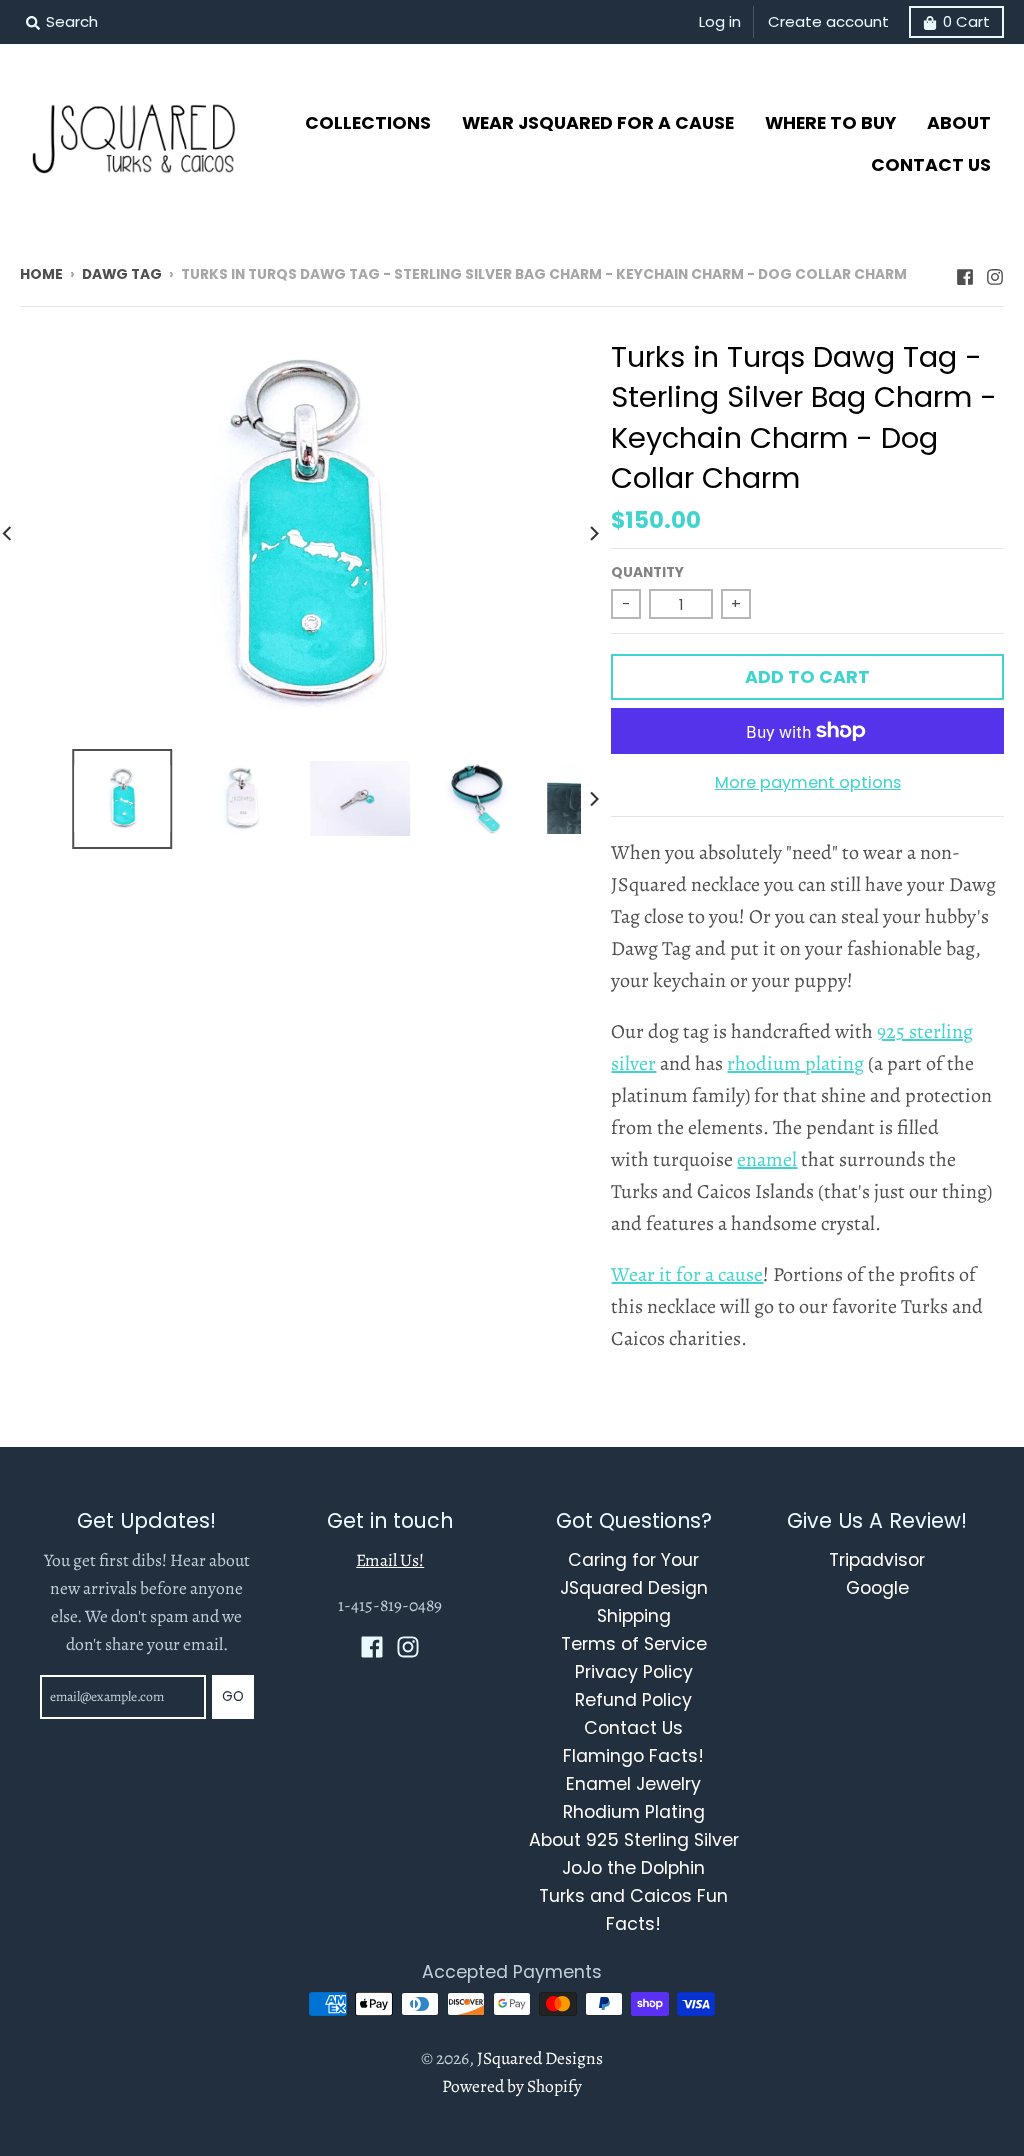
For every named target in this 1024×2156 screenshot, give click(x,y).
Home (41, 274)
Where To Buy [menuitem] (830, 123)
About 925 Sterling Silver (634, 1840)
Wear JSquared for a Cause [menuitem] (598, 123)
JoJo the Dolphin (633, 1868)
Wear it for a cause (687, 1274)
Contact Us (633, 1728)
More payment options (808, 782)
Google (877, 1588)
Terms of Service (634, 1644)
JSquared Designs (540, 2058)
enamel (767, 1159)
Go (233, 1696)
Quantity (647, 572)
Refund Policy (633, 1700)
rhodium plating (795, 1063)
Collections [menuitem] (368, 123)
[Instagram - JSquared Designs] (995, 273)
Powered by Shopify (512, 2086)
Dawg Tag (122, 274)
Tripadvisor (877, 1560)
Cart (966, 21)
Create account (828, 21)
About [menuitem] (959, 123)
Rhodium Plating (634, 1812)
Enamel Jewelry (633, 1784)
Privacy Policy (634, 1672)
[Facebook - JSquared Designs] (965, 273)
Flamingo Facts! (633, 1756)
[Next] (593, 533)
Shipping (634, 1616)
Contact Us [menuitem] (931, 165)
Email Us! (390, 1560)
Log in (720, 21)
